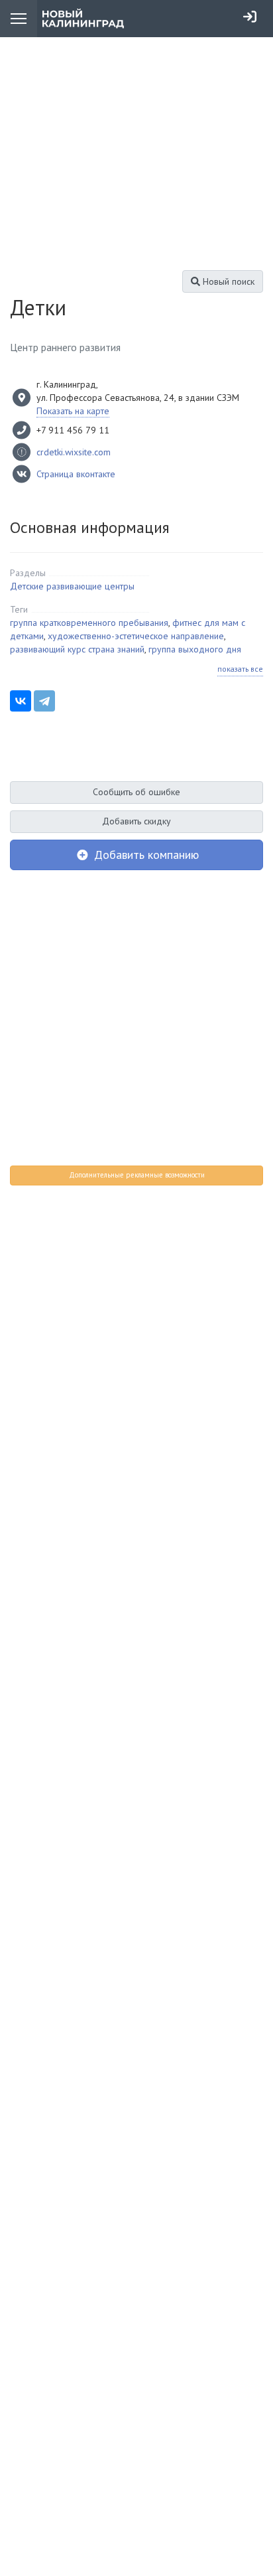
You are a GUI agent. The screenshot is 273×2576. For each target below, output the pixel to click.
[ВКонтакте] (21, 701)
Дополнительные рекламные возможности (137, 1175)
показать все (240, 669)
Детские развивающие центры (72, 586)
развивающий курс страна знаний (77, 649)
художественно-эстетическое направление (136, 636)
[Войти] (250, 17)
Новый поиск (227, 281)
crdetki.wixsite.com (74, 452)
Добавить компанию (145, 855)
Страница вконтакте (76, 474)
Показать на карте (73, 411)
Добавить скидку (136, 821)
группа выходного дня (195, 649)
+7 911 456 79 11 (73, 430)
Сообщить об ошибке (136, 792)
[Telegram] (44, 701)
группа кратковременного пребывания (89, 623)
